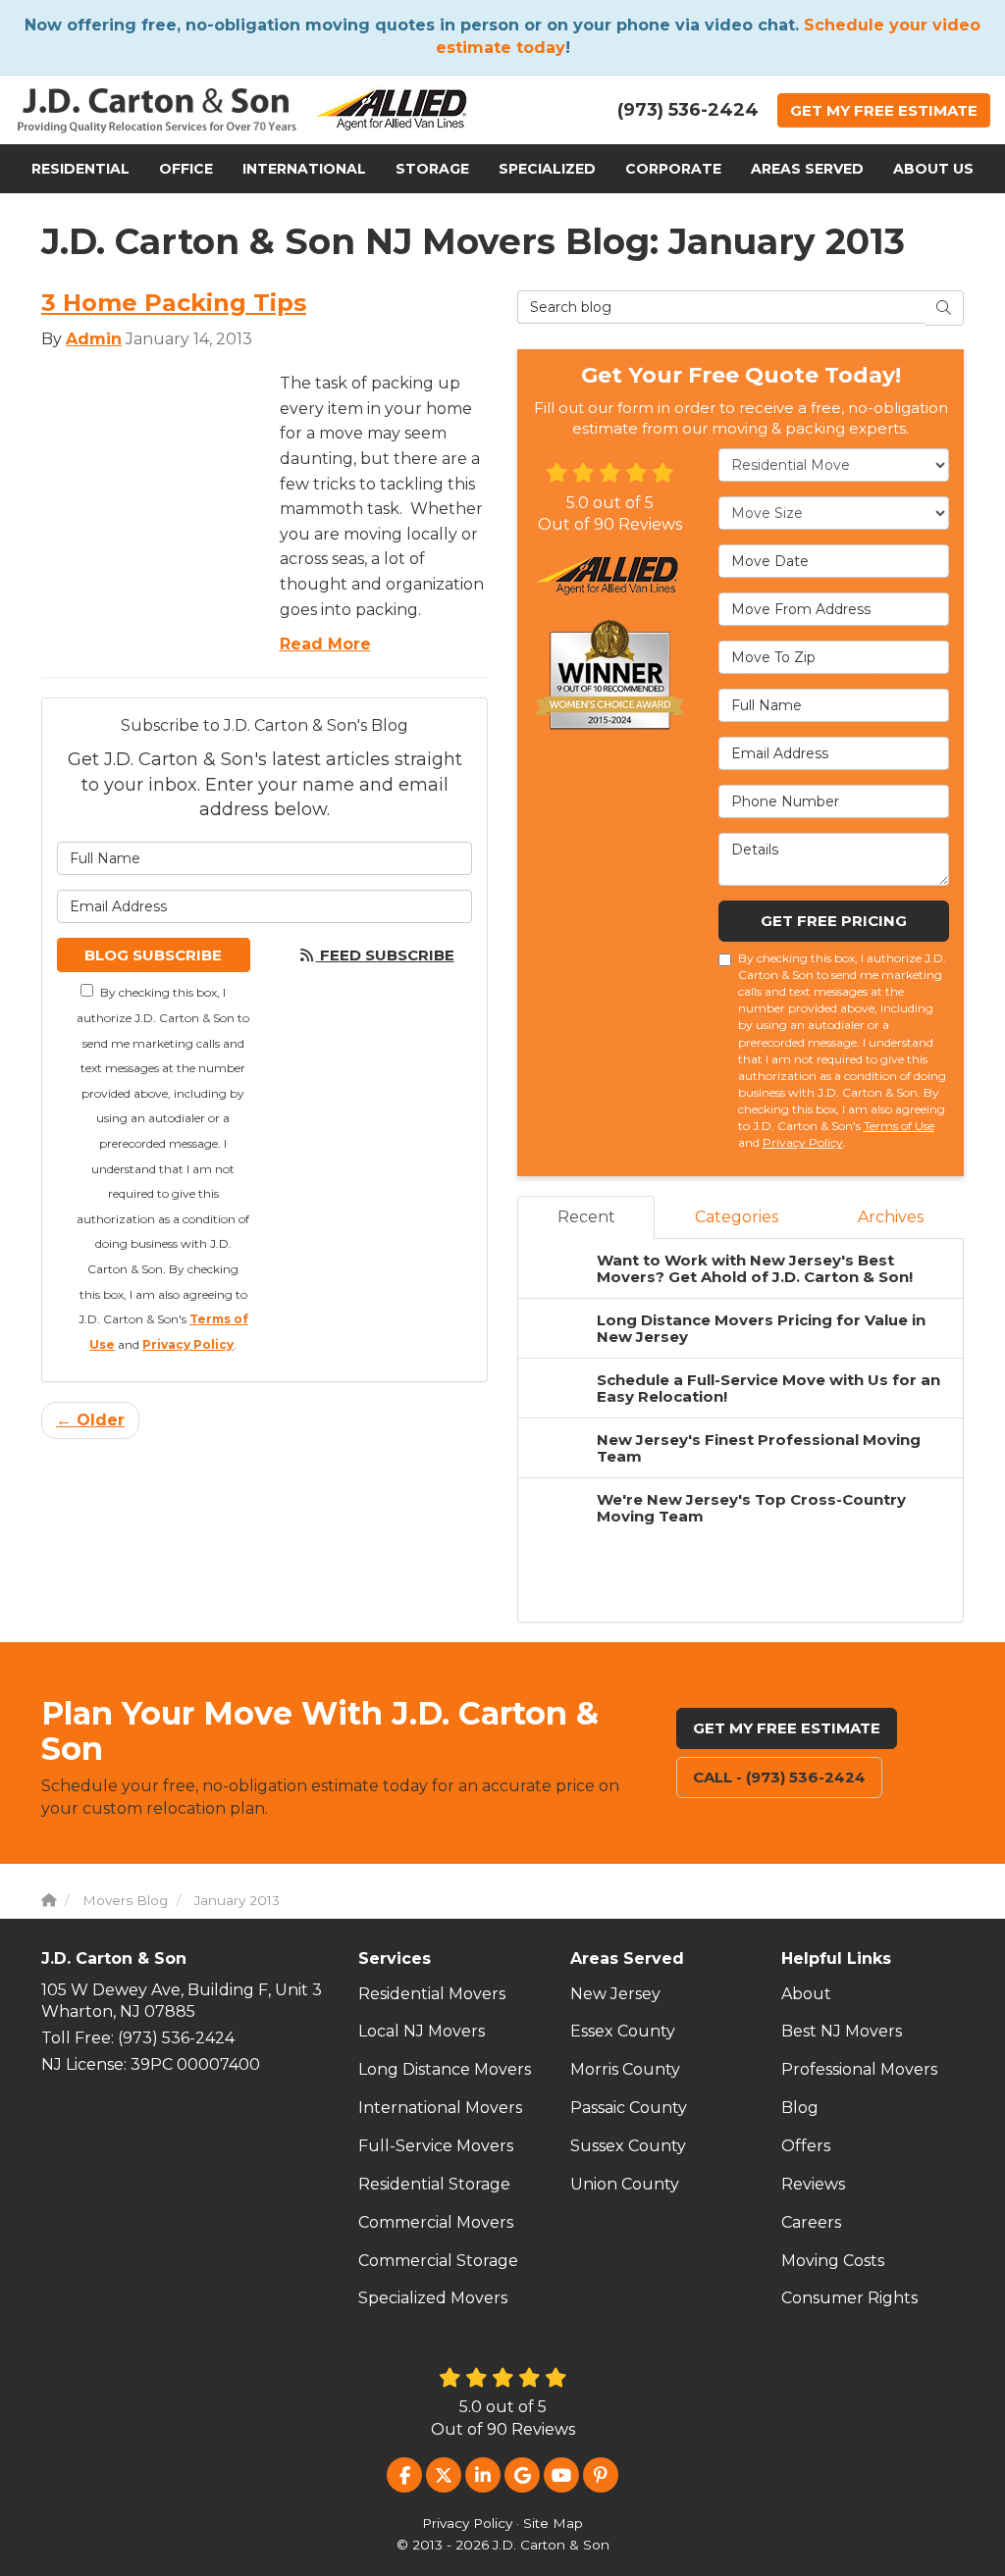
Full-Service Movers (436, 2146)
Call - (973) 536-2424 (779, 1777)
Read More (325, 644)
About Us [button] (933, 169)
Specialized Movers (433, 2298)
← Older (90, 1420)
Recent (586, 1217)
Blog (800, 2108)
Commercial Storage (438, 2261)
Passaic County (629, 2108)
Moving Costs (833, 2261)
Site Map (553, 2523)
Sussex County (628, 2146)
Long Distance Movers (445, 2069)
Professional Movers (859, 2069)
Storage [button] (432, 169)
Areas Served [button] (807, 169)
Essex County (623, 2031)
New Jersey (615, 1994)
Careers (811, 2222)
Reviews (813, 2184)
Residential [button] (80, 169)
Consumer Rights (849, 2298)
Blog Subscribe (153, 955)
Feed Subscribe (385, 955)
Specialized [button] (547, 169)
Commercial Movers (436, 2222)
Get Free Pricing (834, 921)
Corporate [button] (673, 169)
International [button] (304, 169)
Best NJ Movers (842, 2031)
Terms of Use (899, 1126)
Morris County (625, 2069)
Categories (737, 1217)
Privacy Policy (188, 1344)
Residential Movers (432, 1994)
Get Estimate (884, 110)
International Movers (440, 2108)
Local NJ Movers (422, 2031)
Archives (891, 1217)
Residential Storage (434, 2184)
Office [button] (186, 169)
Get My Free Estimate (787, 1728)
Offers (806, 2146)
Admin (94, 339)
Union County (625, 2184)
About (806, 1994)
